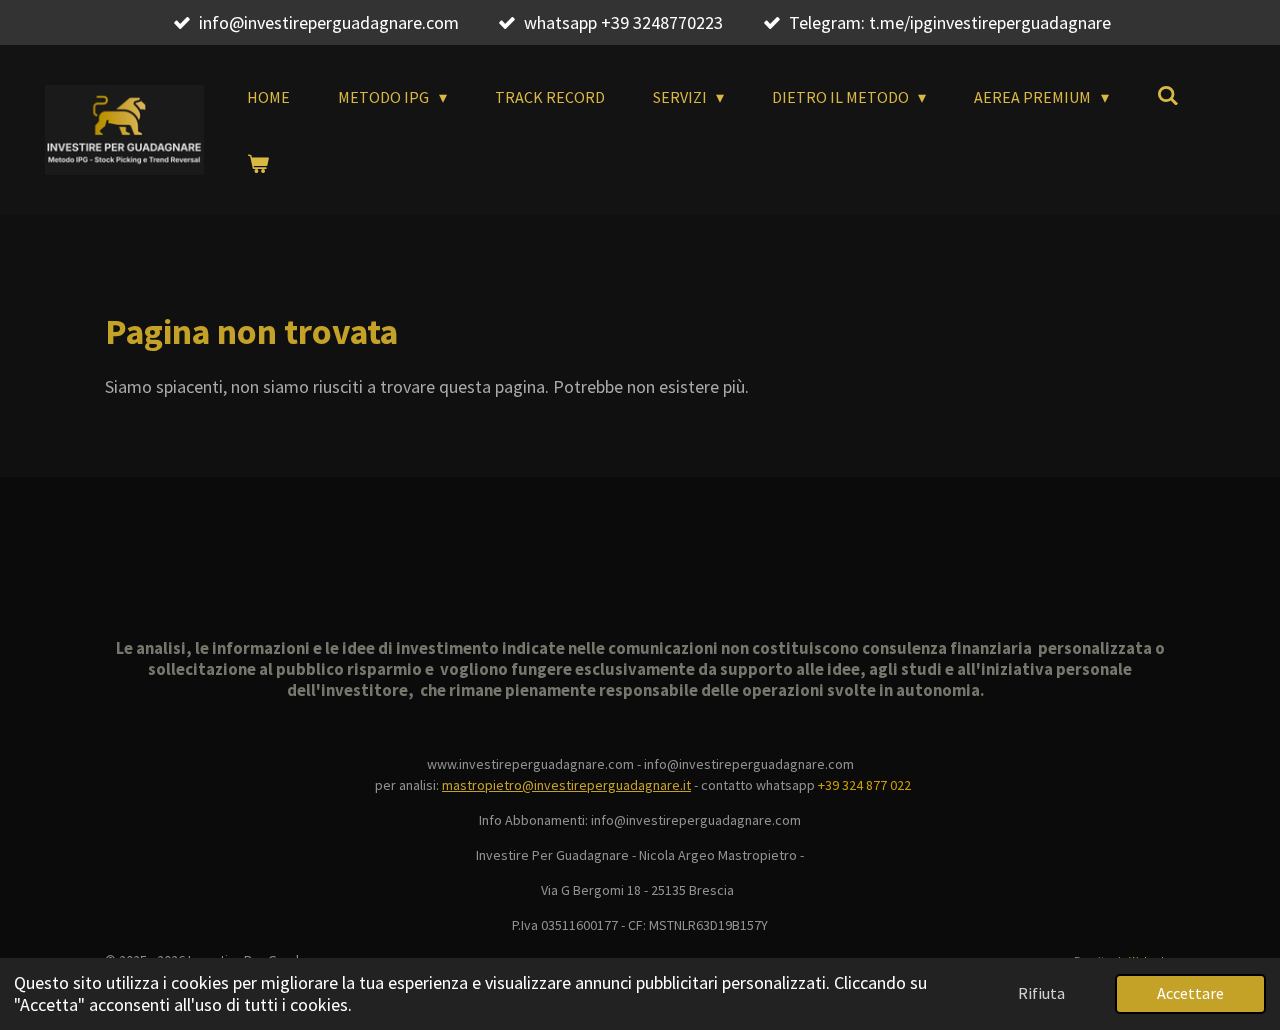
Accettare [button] (1190, 993)
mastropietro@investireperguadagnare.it (566, 785)
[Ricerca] (1168, 95)
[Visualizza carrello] (258, 163)
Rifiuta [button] (1041, 993)
